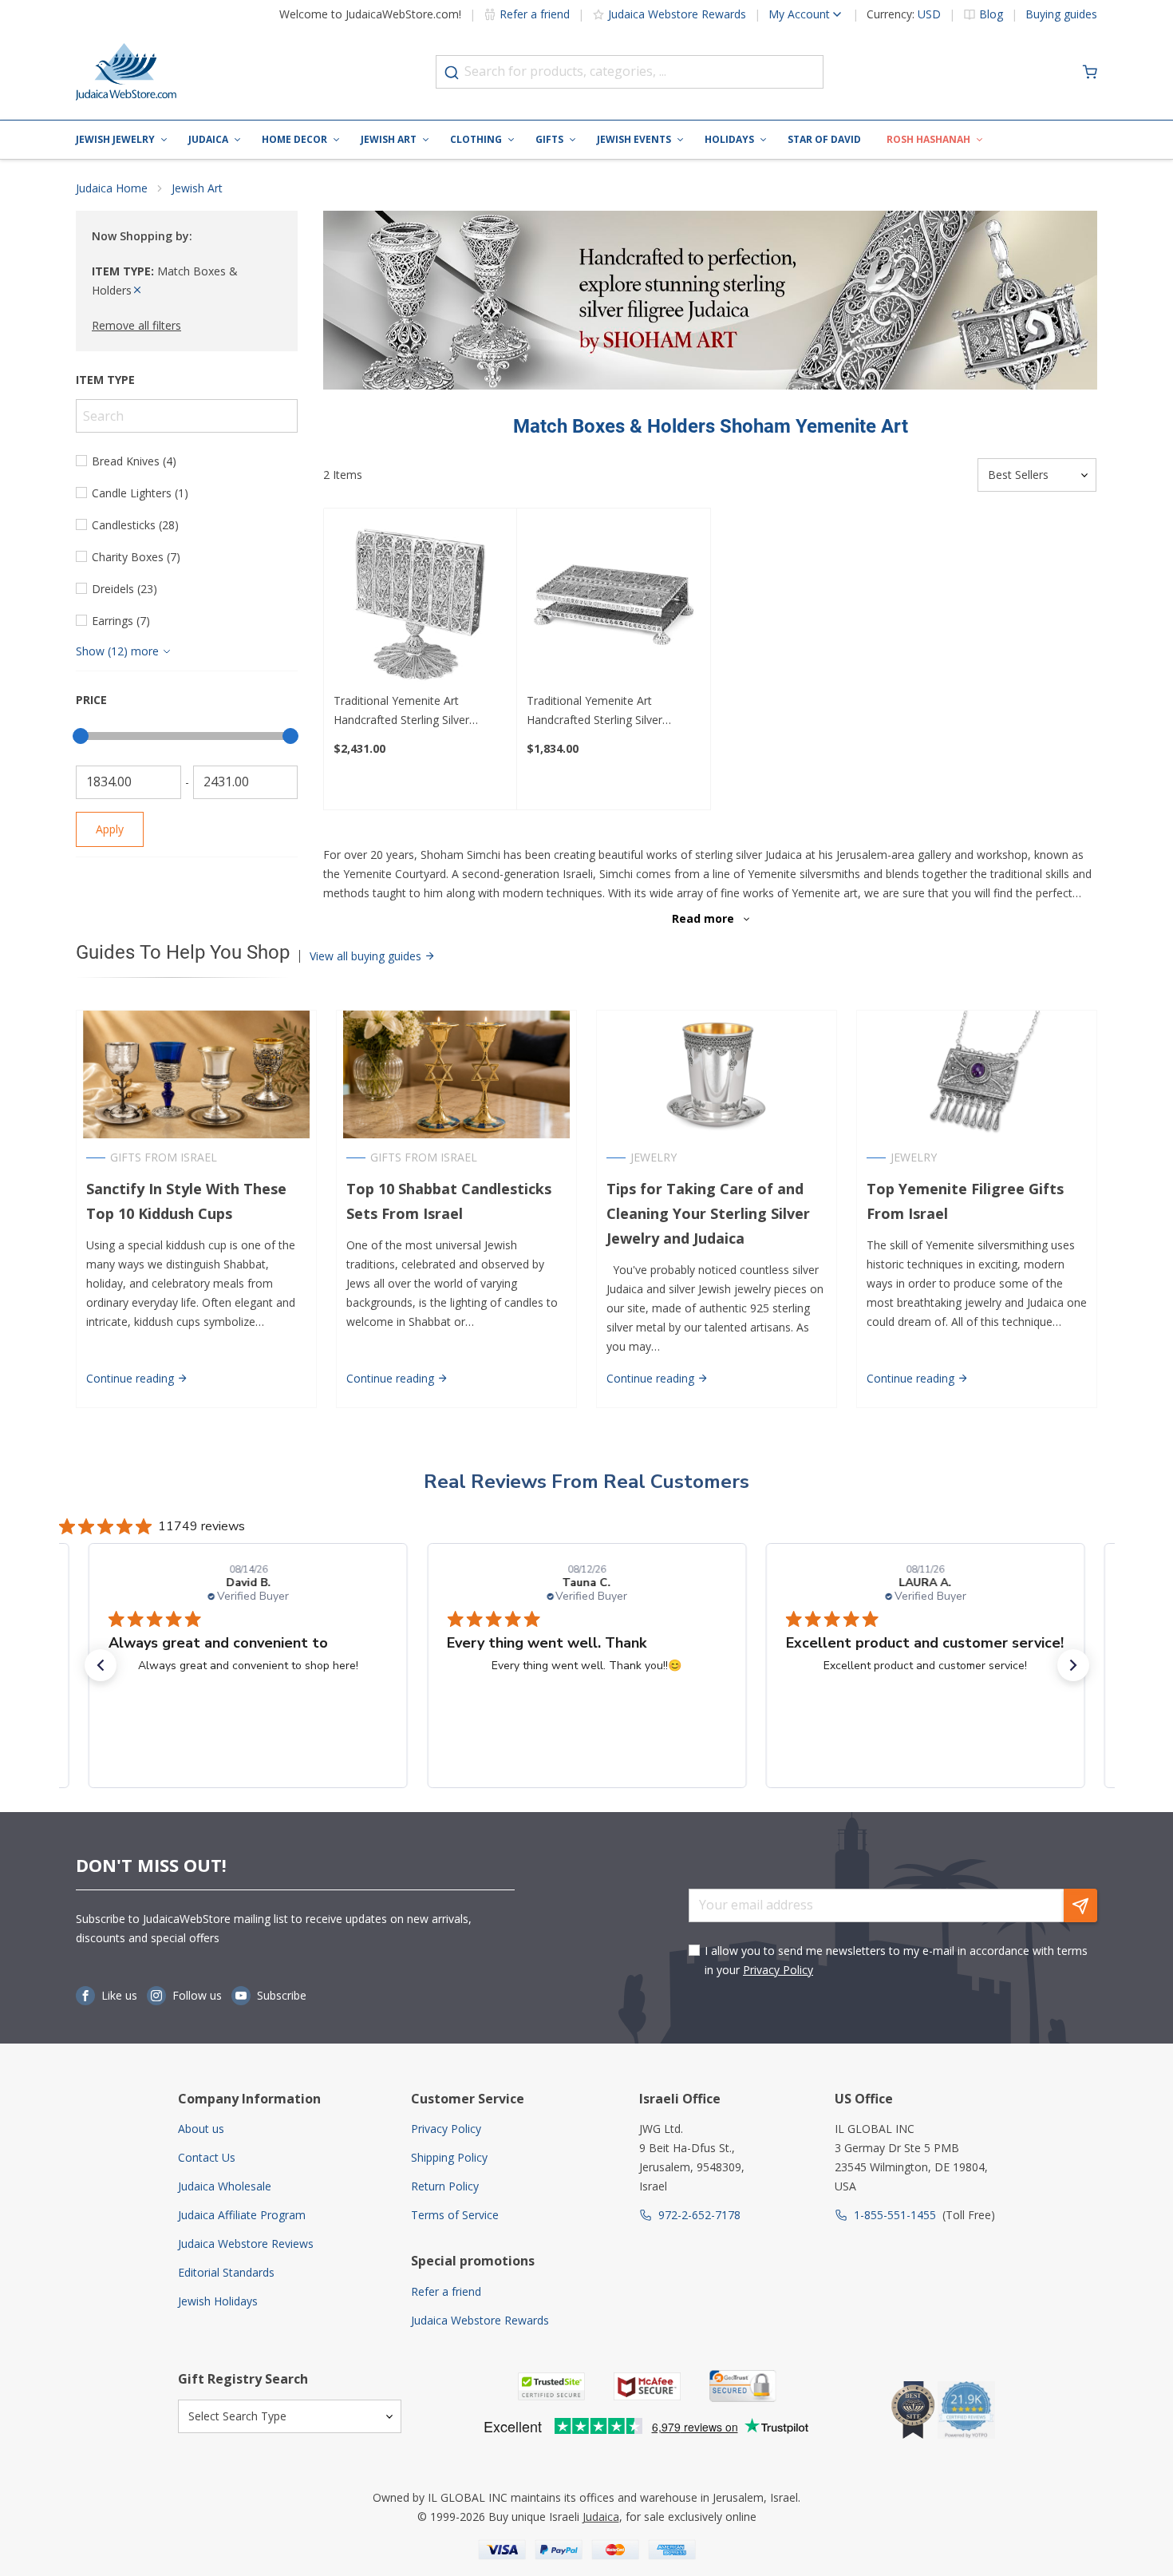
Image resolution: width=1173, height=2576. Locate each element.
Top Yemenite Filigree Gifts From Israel (965, 1201)
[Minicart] (1090, 72)
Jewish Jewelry (115, 139)
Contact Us (207, 2157)
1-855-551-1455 (895, 2215)
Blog (991, 14)
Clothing (476, 139)
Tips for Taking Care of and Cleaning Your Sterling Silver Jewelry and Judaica (708, 1213)
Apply (110, 829)
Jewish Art (389, 139)
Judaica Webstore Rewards (677, 14)
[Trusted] (551, 2386)
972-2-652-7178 (699, 2215)
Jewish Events (634, 139)
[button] (101, 1665)
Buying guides (1061, 14)
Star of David (824, 139)
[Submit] (452, 73)
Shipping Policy (449, 2157)
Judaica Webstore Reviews (246, 2244)
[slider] (81, 736)
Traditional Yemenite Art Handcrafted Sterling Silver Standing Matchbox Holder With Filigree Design (415, 711)
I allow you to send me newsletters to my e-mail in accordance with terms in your (896, 1960)
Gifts (549, 139)
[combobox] (630, 72)
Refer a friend (535, 14)
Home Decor (294, 139)
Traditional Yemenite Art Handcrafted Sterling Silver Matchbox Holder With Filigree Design (604, 711)
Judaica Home (112, 188)
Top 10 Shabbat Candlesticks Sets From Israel (449, 1201)
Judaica (208, 139)
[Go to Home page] (126, 72)
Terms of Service (455, 2215)
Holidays (729, 139)
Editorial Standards (226, 2272)
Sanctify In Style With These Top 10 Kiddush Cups (186, 1201)
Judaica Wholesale (225, 2186)
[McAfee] (647, 2386)
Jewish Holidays (218, 2301)
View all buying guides (367, 956)
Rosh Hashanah (928, 139)
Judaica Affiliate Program (242, 2215)
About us (201, 2129)
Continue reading (132, 1378)
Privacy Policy (778, 1970)
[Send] (1080, 1905)
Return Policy (445, 2186)
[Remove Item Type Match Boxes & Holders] (137, 290)
